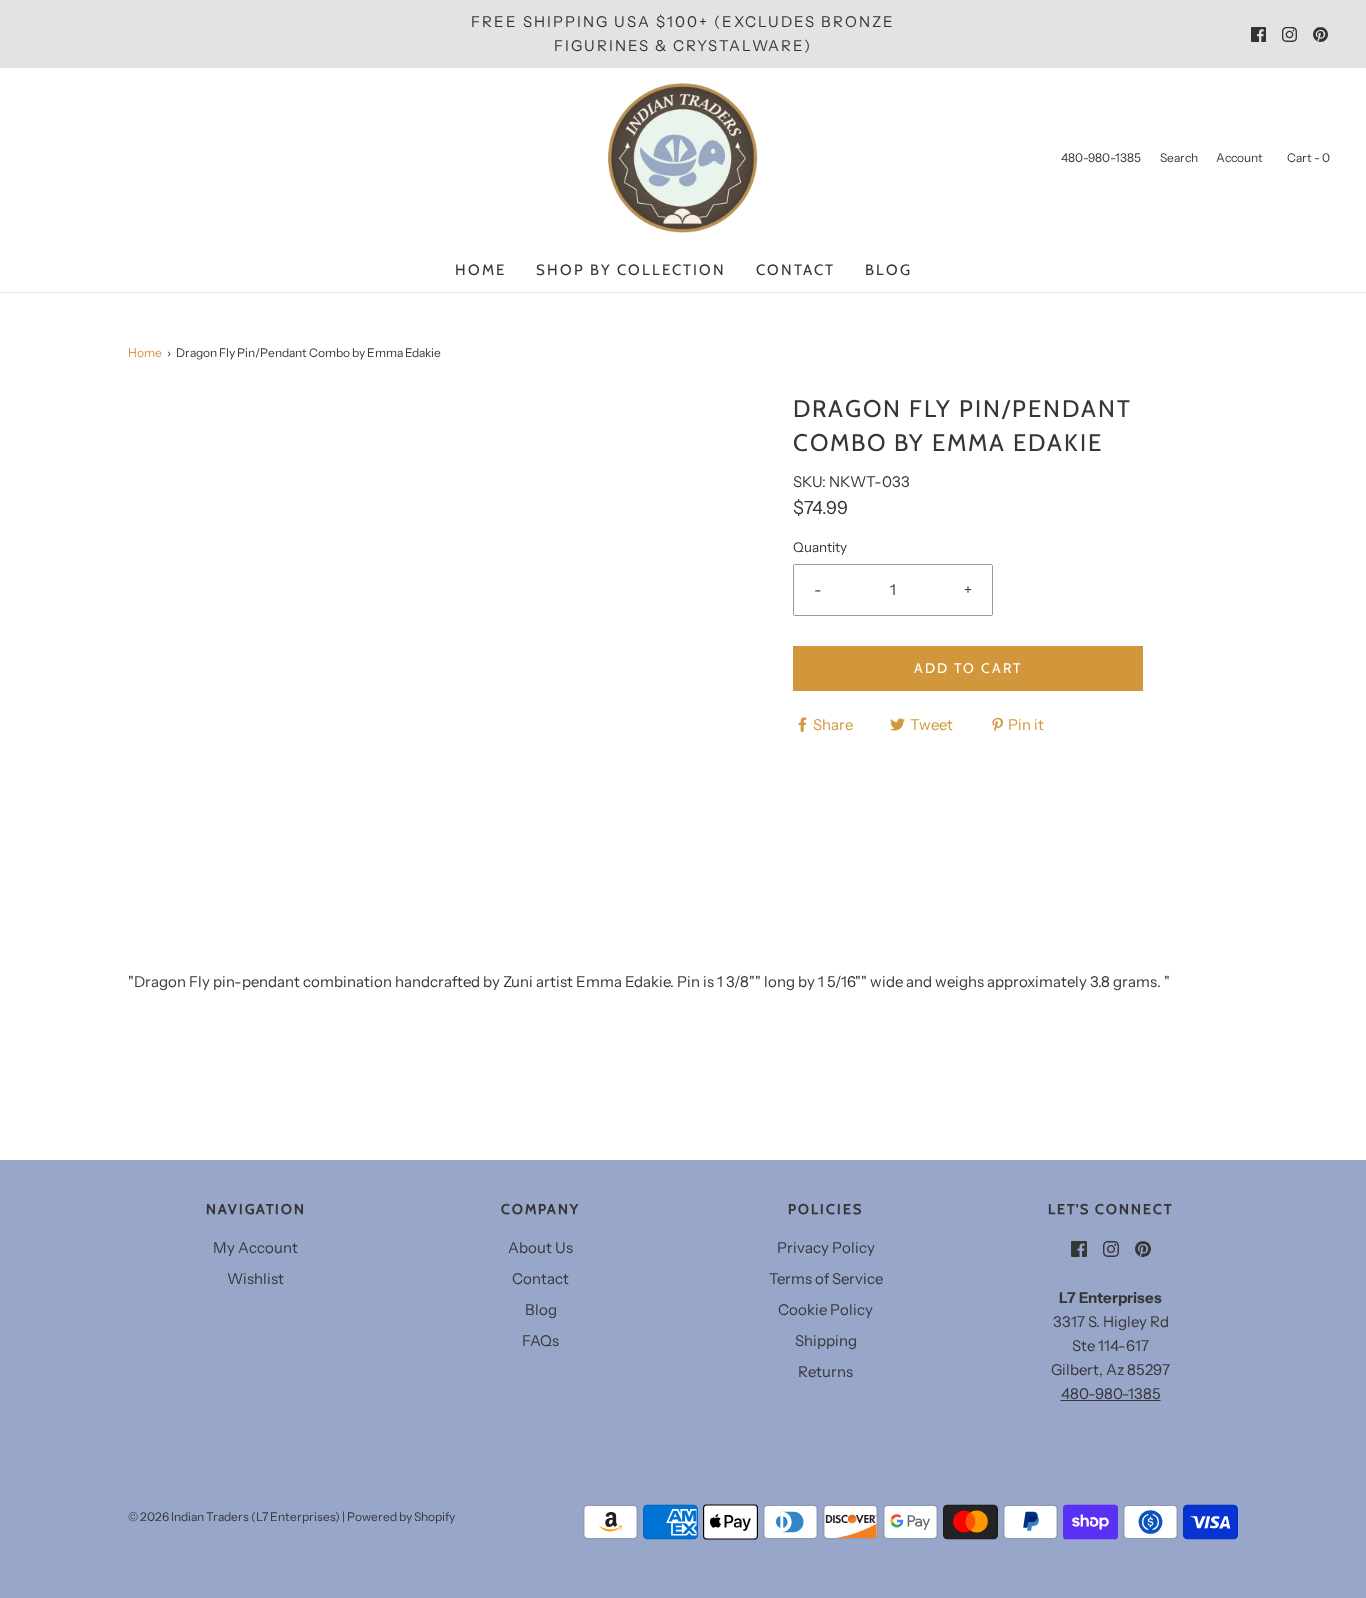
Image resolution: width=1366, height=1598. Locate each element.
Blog (888, 270)
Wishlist (255, 1278)
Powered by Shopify (401, 1516)
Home (480, 270)
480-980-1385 (1111, 1393)
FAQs (540, 1340)
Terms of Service (826, 1278)
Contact (795, 270)
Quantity (820, 547)
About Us (540, 1247)
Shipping (826, 1340)
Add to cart (968, 668)
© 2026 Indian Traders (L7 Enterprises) (234, 1516)
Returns (825, 1371)
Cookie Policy (825, 1309)
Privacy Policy (826, 1247)
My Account (255, 1247)
